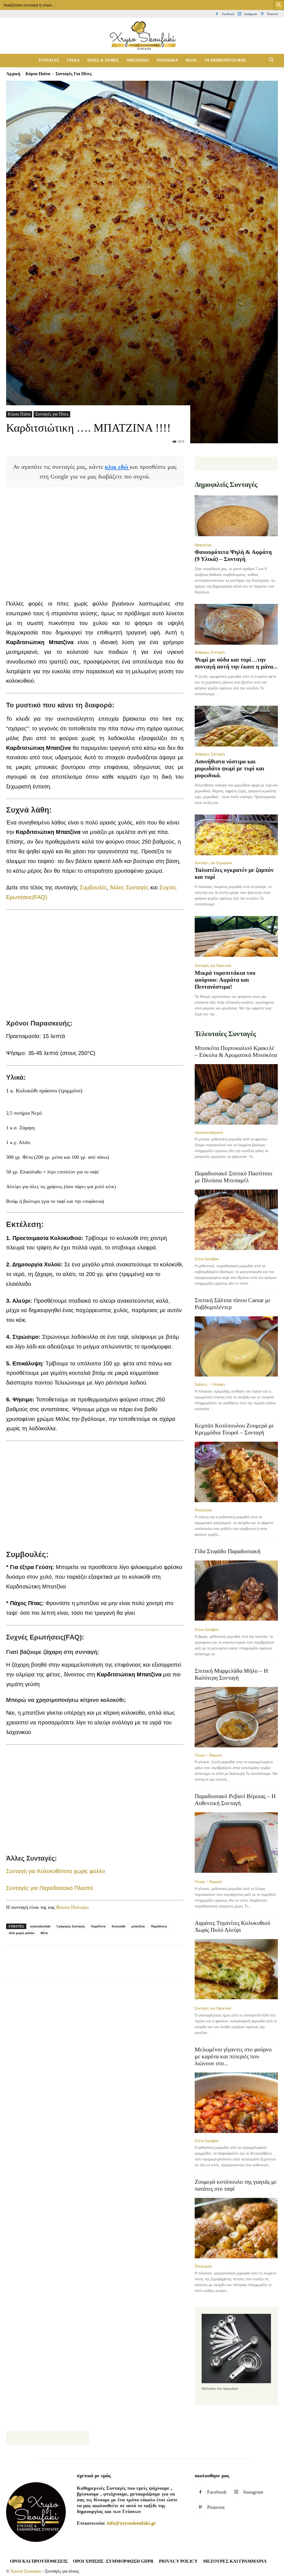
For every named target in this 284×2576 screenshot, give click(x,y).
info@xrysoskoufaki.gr (131, 2523)
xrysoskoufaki (40, 1926)
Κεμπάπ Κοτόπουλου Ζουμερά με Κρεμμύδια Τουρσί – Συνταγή (234, 1429)
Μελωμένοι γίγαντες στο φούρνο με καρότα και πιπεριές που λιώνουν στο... (233, 2056)
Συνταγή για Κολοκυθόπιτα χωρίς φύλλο (55, 1871)
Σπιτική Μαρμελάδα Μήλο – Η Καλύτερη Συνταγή (231, 1674)
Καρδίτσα (98, 1926)
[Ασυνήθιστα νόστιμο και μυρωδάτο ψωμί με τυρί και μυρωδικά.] (236, 726)
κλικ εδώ (117, 467)
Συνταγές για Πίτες (52, 414)
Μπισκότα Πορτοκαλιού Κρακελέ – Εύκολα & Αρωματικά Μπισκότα (236, 1052)
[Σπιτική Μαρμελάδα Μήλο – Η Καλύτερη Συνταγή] (236, 1717)
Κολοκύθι (119, 1926)
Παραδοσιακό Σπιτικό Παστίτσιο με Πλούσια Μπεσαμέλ (234, 1177)
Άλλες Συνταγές (129, 887)
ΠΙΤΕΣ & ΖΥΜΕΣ (103, 60)
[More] (141, 1967)
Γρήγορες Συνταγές (71, 1926)
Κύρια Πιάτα (38, 74)
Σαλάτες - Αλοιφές (210, 1384)
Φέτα (44, 1933)
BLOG (191, 60)
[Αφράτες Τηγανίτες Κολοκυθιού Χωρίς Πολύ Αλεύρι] (236, 1970)
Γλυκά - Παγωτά (208, 1755)
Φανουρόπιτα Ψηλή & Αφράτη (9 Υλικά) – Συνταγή (233, 556)
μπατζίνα (138, 1926)
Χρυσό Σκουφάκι (26, 2571)
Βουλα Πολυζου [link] (73, 1907)
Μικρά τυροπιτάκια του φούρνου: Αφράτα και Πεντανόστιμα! (225, 980)
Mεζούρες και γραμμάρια (235, 2561)
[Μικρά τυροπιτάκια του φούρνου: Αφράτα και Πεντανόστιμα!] (236, 937)
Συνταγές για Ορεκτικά (213, 965)
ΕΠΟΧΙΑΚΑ (167, 60)
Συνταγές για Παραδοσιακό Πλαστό (50, 1888)
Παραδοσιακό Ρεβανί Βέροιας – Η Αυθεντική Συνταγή (235, 1800)
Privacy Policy (178, 2561)
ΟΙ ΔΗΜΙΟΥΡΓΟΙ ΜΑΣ (225, 60)
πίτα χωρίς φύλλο (21, 1933)
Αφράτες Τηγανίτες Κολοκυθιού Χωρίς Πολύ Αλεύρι (232, 1926)
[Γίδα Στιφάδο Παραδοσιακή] (236, 1591)
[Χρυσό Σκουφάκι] (142, 36)
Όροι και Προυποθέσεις (39, 2561)
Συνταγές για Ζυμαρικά (213, 863)
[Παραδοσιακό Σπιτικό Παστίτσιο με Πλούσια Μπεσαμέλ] (236, 1220)
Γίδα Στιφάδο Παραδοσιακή (228, 1551)
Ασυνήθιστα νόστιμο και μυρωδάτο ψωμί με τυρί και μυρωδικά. (230, 768)
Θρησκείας (203, 545)
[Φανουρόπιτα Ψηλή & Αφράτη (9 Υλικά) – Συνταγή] (236, 516)
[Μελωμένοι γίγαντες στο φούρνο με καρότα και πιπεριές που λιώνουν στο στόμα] (236, 2103)
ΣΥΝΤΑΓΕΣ (49, 60)
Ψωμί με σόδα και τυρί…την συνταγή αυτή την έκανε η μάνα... (236, 663)
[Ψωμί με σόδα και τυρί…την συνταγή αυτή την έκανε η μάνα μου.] (236, 624)
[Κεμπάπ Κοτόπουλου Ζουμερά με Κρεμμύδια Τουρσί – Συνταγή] (236, 1472)
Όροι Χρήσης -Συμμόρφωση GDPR (113, 2561)
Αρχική (13, 74)
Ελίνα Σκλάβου (207, 1259)
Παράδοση (159, 1926)
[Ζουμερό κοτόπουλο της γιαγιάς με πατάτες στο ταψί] (236, 2228)
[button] (271, 60)
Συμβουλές (93, 887)
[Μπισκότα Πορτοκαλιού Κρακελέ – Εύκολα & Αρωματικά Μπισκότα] (236, 1094)
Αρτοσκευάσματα (209, 1132)
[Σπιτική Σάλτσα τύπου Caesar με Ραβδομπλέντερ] (236, 1347)
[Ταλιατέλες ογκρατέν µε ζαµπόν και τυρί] (236, 835)
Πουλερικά (203, 1510)
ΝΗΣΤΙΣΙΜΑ (138, 60)
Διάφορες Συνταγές (210, 652)
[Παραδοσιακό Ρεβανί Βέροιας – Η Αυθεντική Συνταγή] (236, 1843)
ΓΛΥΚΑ (73, 60)
